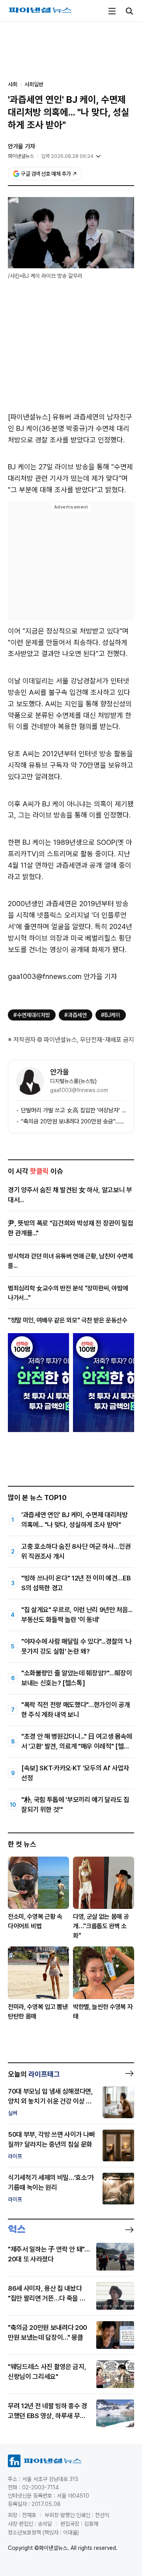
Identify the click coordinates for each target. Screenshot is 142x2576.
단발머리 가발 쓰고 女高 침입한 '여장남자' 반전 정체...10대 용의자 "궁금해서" (73, 1110)
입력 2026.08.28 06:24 (67, 156)
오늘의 (34, 2074)
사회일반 (34, 84)
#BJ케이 (111, 1015)
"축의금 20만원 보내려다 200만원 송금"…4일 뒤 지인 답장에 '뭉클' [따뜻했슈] (73, 1121)
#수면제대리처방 (32, 1015)
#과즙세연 (76, 1015)
